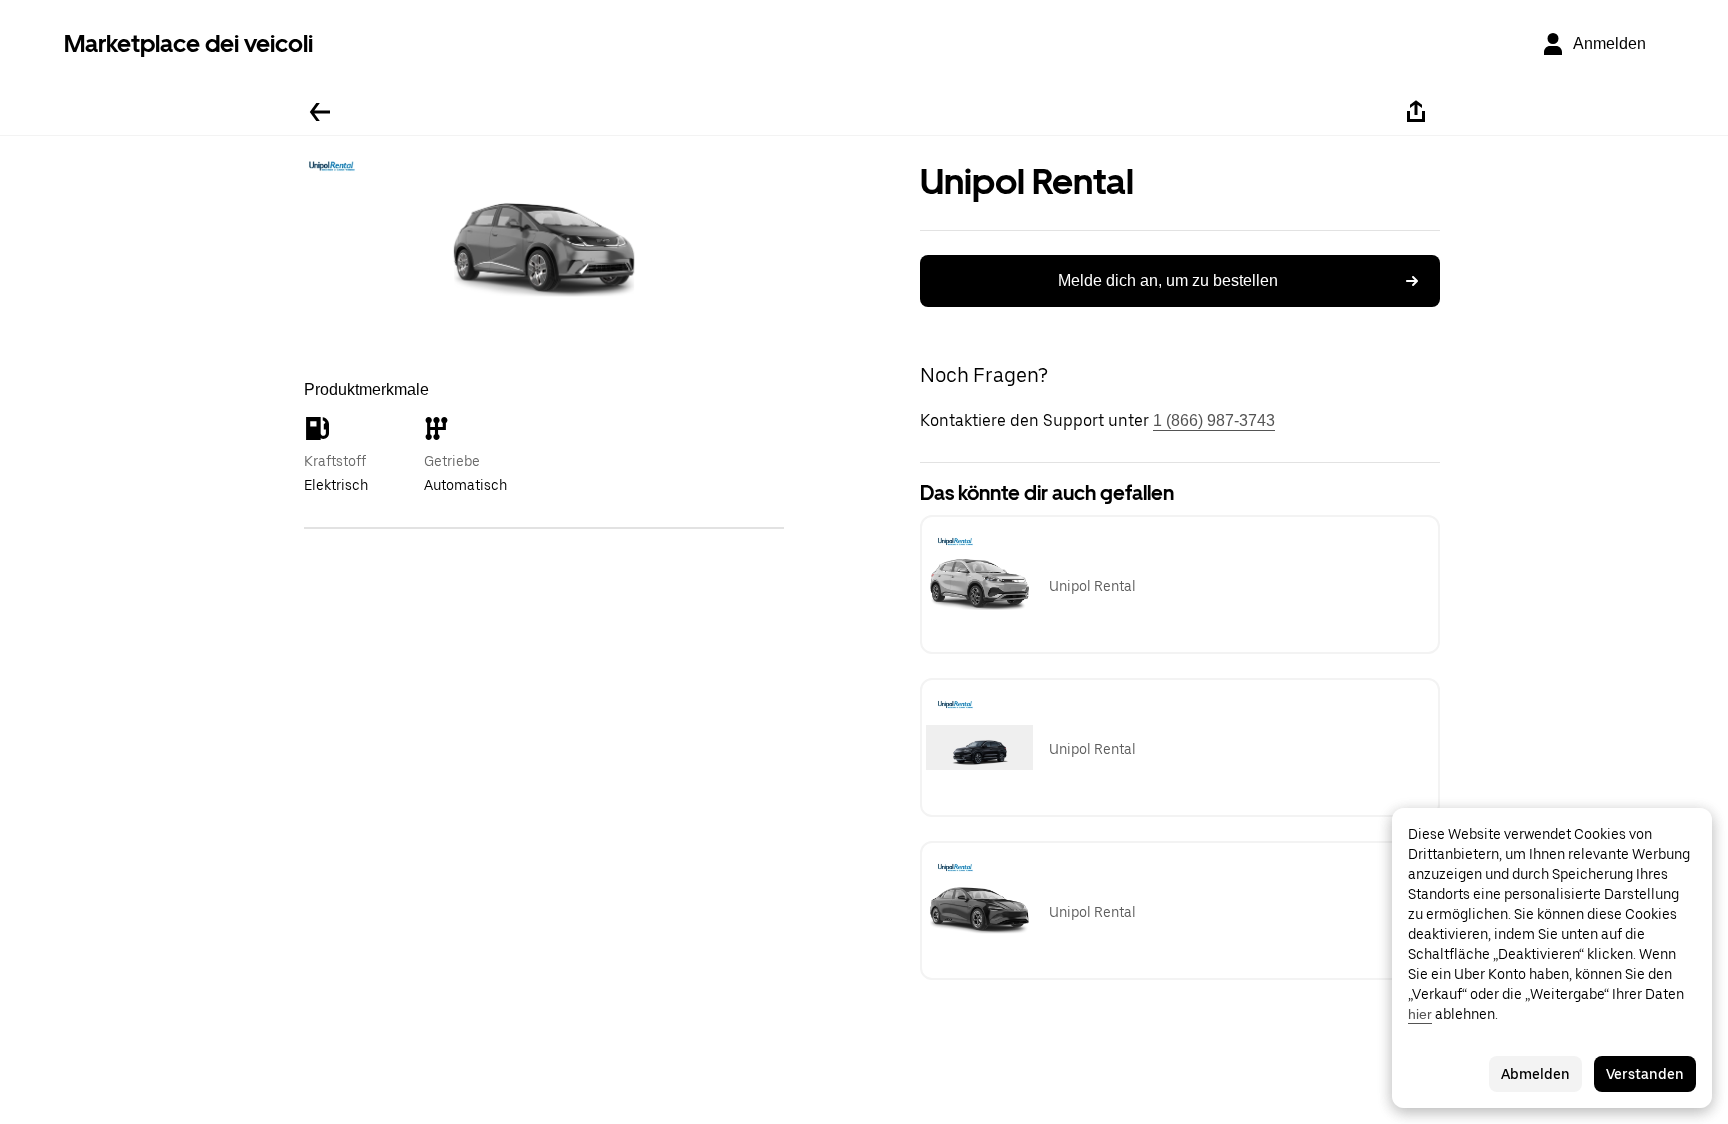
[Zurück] (320, 112)
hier (1420, 1014)
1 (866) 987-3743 (1214, 420)
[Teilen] (1416, 112)
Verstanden (1645, 1074)
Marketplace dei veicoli (188, 43)
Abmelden (1535, 1074)
